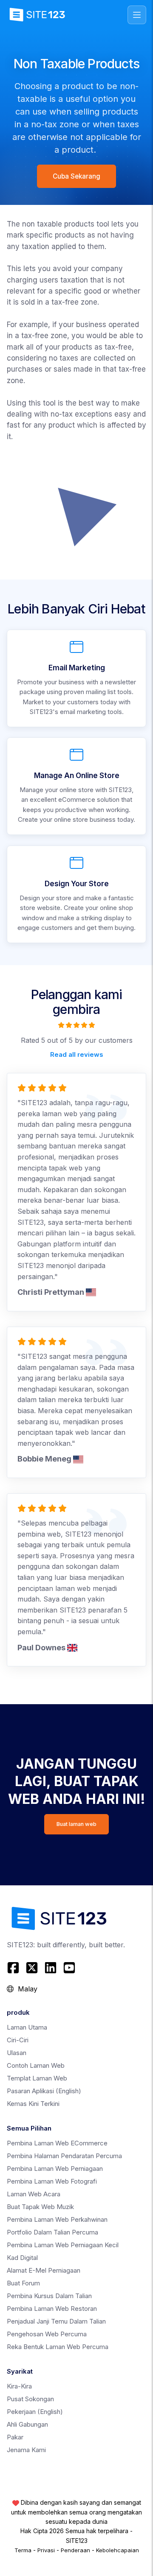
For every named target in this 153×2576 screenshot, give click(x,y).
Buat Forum (23, 2283)
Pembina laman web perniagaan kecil (63, 2245)
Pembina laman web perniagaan (55, 2169)
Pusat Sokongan (30, 2399)
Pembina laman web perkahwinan (57, 2219)
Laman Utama (27, 2027)
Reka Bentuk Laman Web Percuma (58, 2347)
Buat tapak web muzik (40, 2207)
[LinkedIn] (51, 1968)
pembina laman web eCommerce (57, 2143)
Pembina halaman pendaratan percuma (64, 2156)
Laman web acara (34, 2194)
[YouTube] (69, 1968)
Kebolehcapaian (118, 2550)
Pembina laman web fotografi (52, 2181)
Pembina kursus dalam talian (49, 2296)
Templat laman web (37, 2078)
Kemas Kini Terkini (33, 2104)
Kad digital (22, 2258)
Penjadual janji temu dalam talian (56, 2321)
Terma (23, 2550)
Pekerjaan (35, 2412)
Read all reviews (77, 1054)
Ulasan (17, 2053)
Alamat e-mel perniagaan (44, 2270)
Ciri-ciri (18, 2040)
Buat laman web (76, 1824)
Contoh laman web (36, 2065)
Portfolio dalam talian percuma (52, 2232)
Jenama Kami (26, 2450)
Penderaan (75, 2550)
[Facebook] (14, 1968)
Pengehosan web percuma (47, 2334)
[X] (32, 1968)
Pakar (15, 2437)
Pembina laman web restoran (52, 2309)
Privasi (46, 2550)
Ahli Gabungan (27, 2424)
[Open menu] (137, 15)
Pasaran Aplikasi (44, 2091)
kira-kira (19, 2386)
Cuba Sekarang (76, 176)
